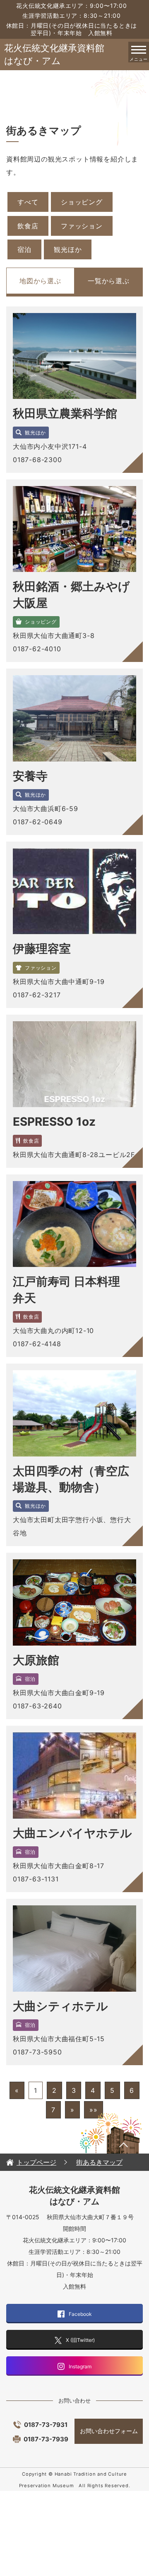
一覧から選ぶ (109, 281)
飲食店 (28, 226)
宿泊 (24, 249)
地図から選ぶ (40, 281)
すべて (28, 202)
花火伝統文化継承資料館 (59, 54)
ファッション (82, 226)
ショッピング (82, 202)
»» (94, 2110)
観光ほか (68, 249)
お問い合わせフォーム (109, 2431)
